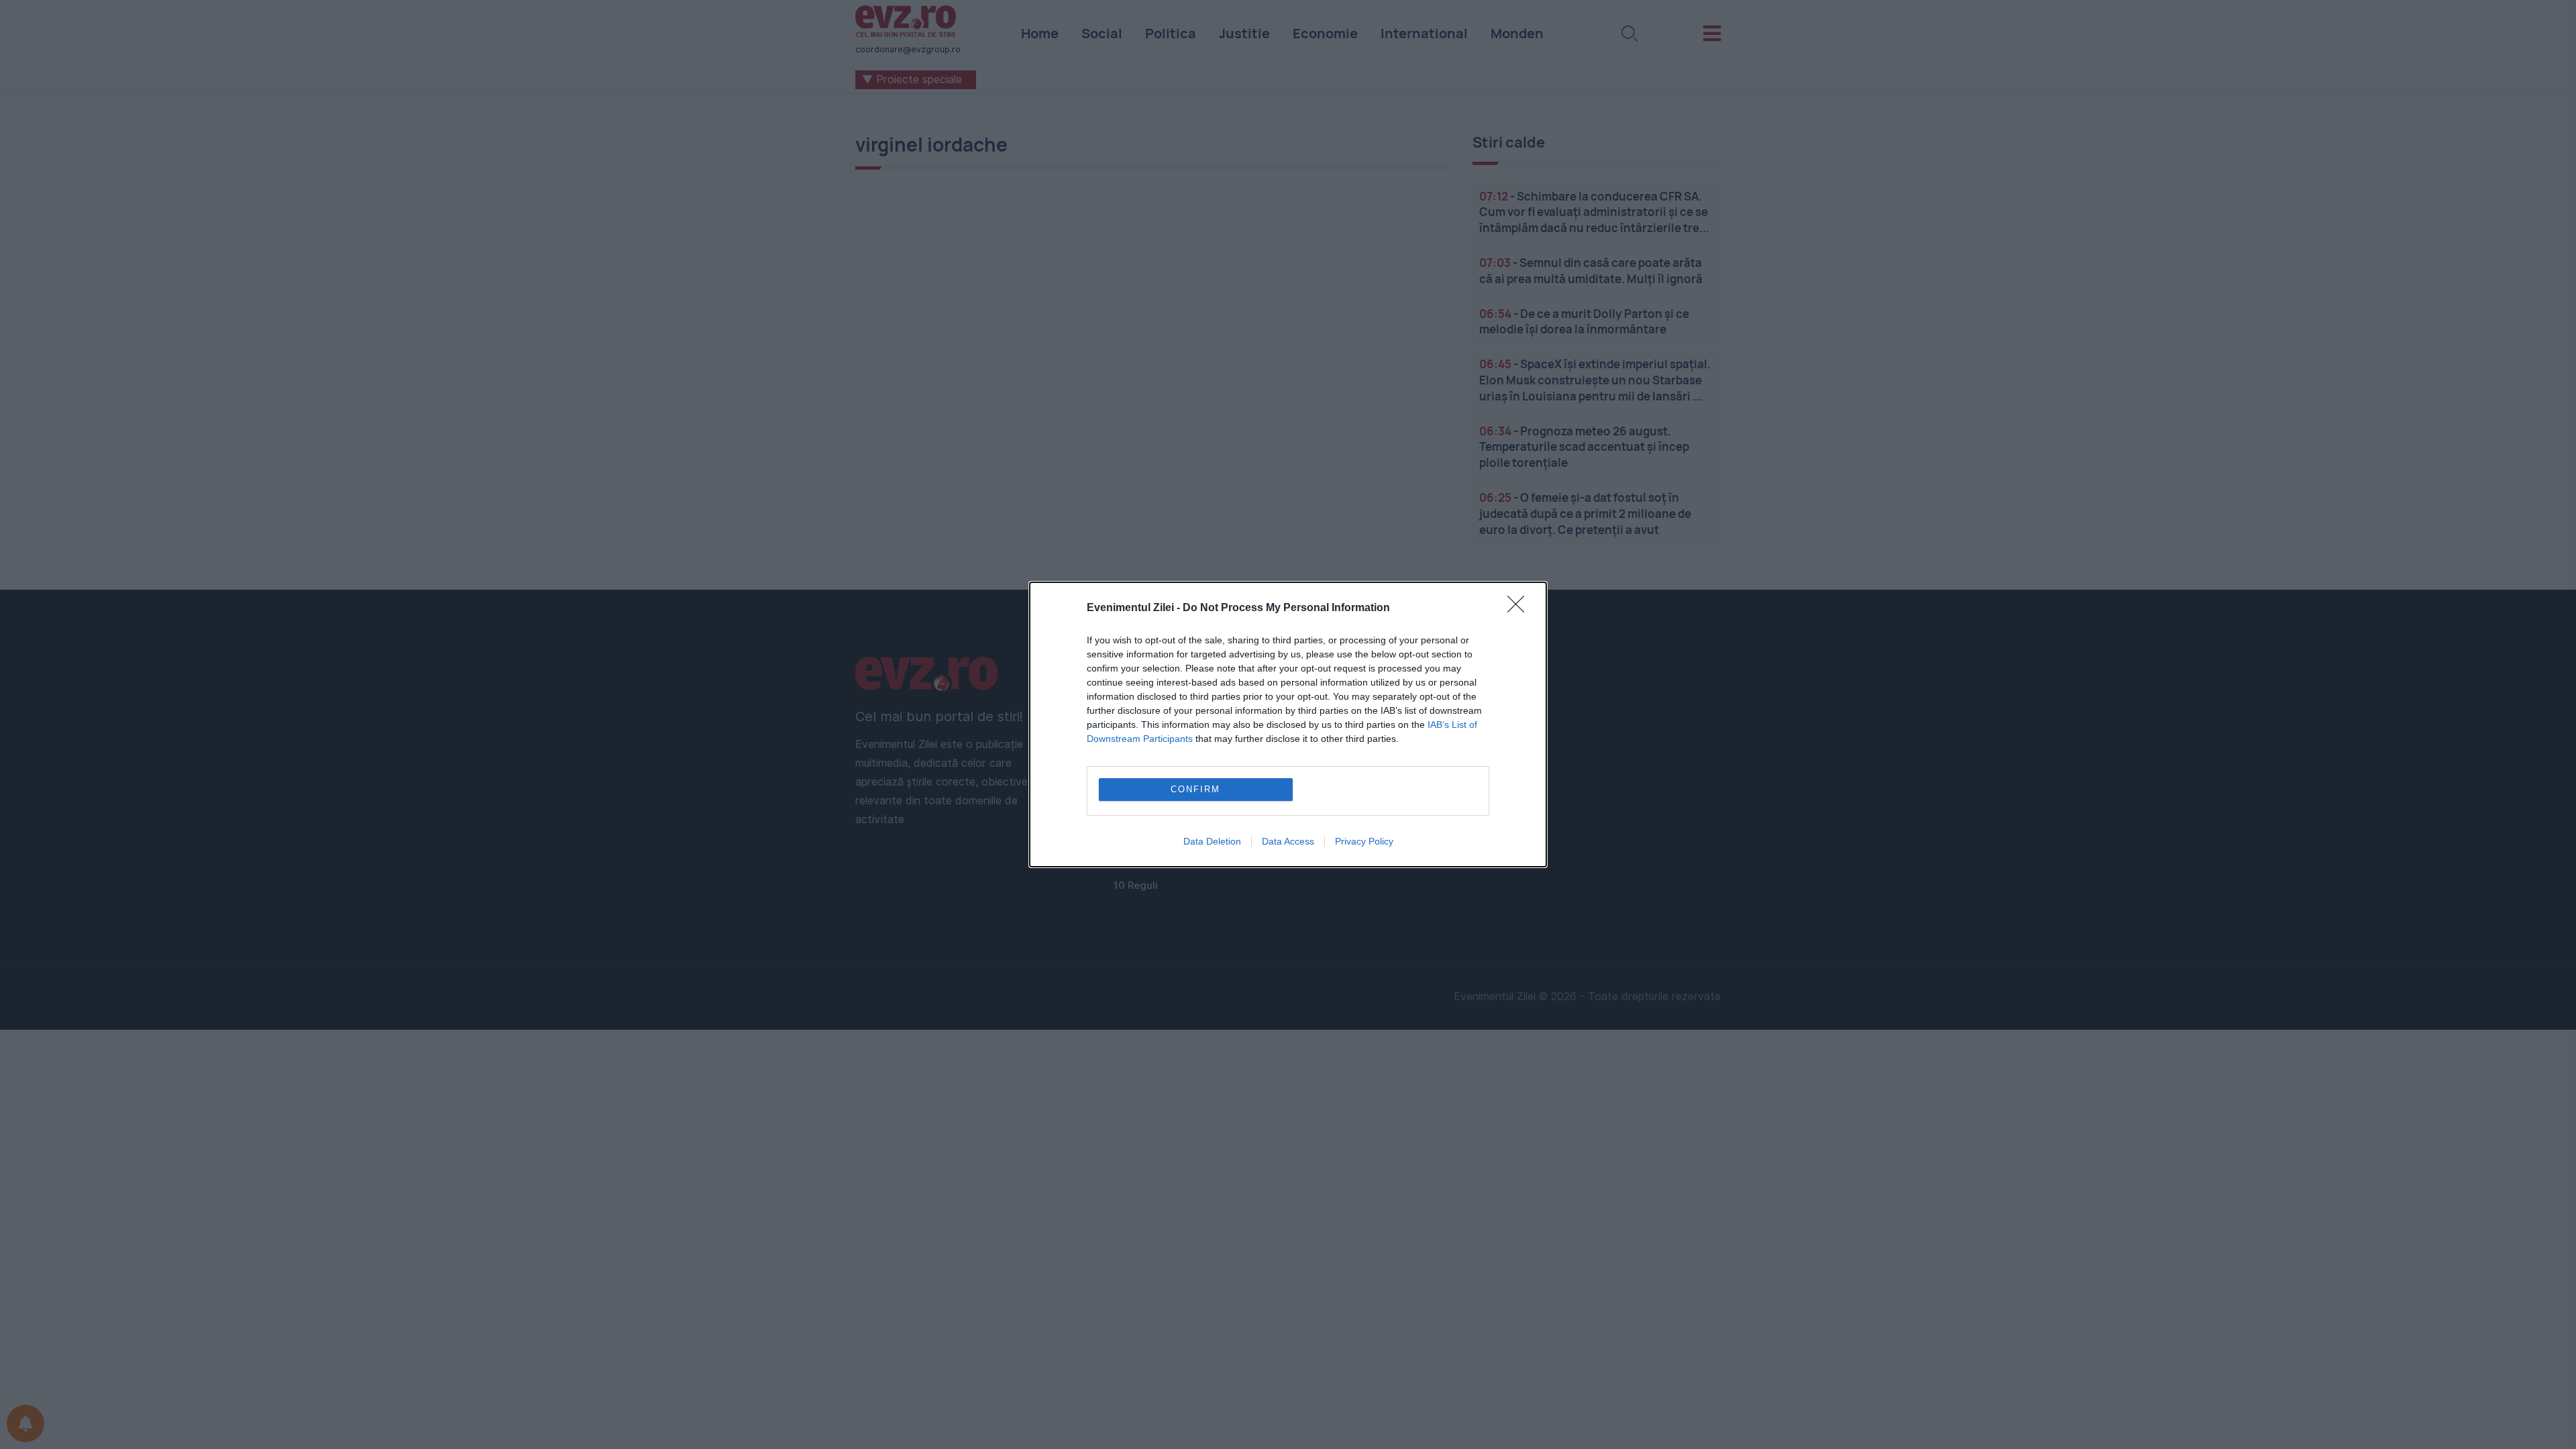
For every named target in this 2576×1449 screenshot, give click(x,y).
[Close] (1520, 608)
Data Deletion (1212, 841)
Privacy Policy (1364, 841)
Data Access (1288, 841)
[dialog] (1288, 724)
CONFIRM (1195, 789)
